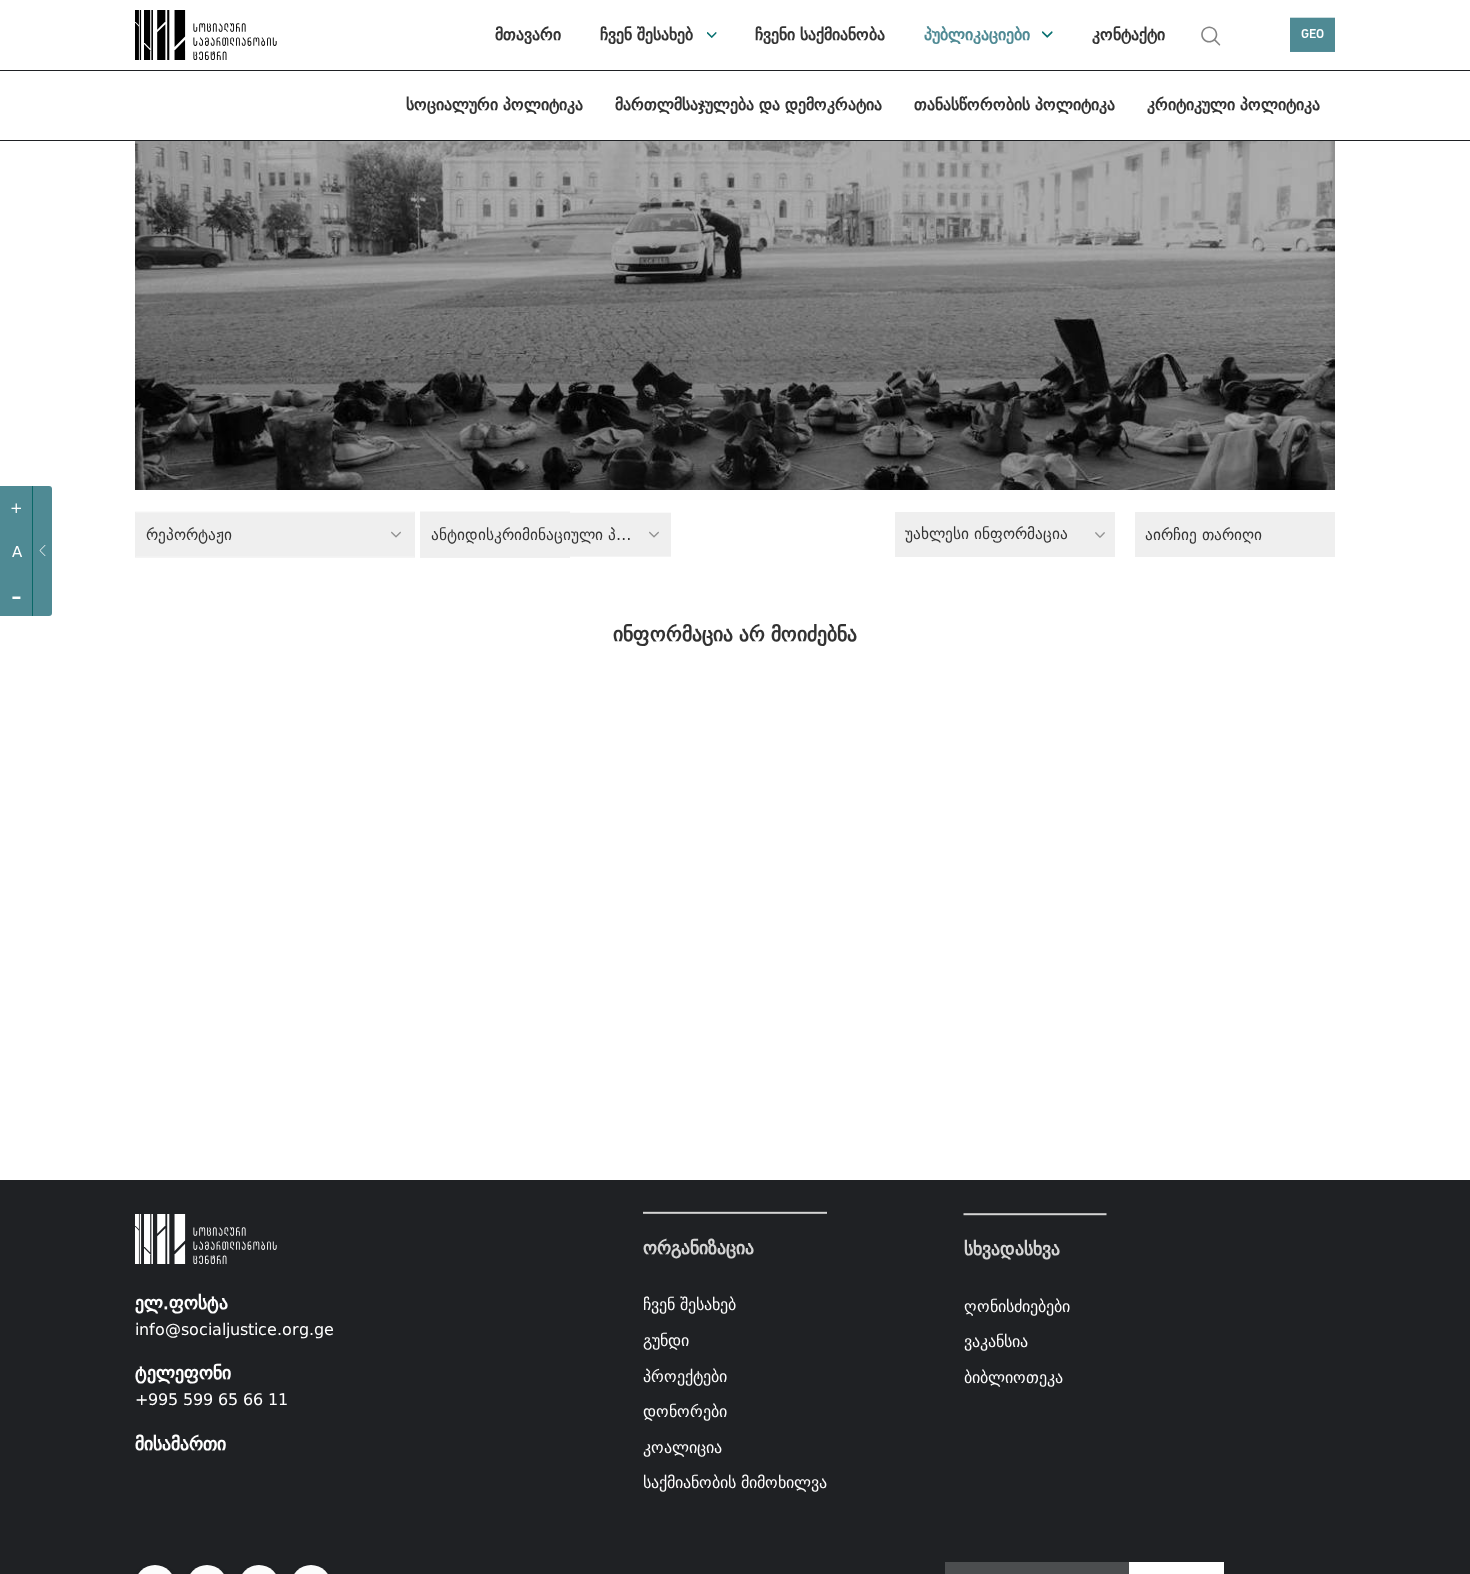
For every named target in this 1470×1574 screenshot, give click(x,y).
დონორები (685, 1411)
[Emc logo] (205, 35)
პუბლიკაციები (977, 34)
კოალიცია (682, 1447)
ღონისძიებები (1017, 1306)
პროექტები (685, 1375)
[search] (1211, 36)
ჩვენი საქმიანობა (820, 34)
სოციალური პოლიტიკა (494, 104)
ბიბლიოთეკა (1013, 1377)
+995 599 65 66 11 (211, 1399)
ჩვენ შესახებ (646, 34)
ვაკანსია (996, 1341)
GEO (1312, 34)
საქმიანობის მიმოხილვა (735, 1482)
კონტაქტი (1128, 34)
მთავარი (528, 34)
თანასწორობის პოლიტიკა (1014, 104)
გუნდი (666, 1340)
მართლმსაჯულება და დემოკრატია (748, 104)
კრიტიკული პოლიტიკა (1233, 104)
